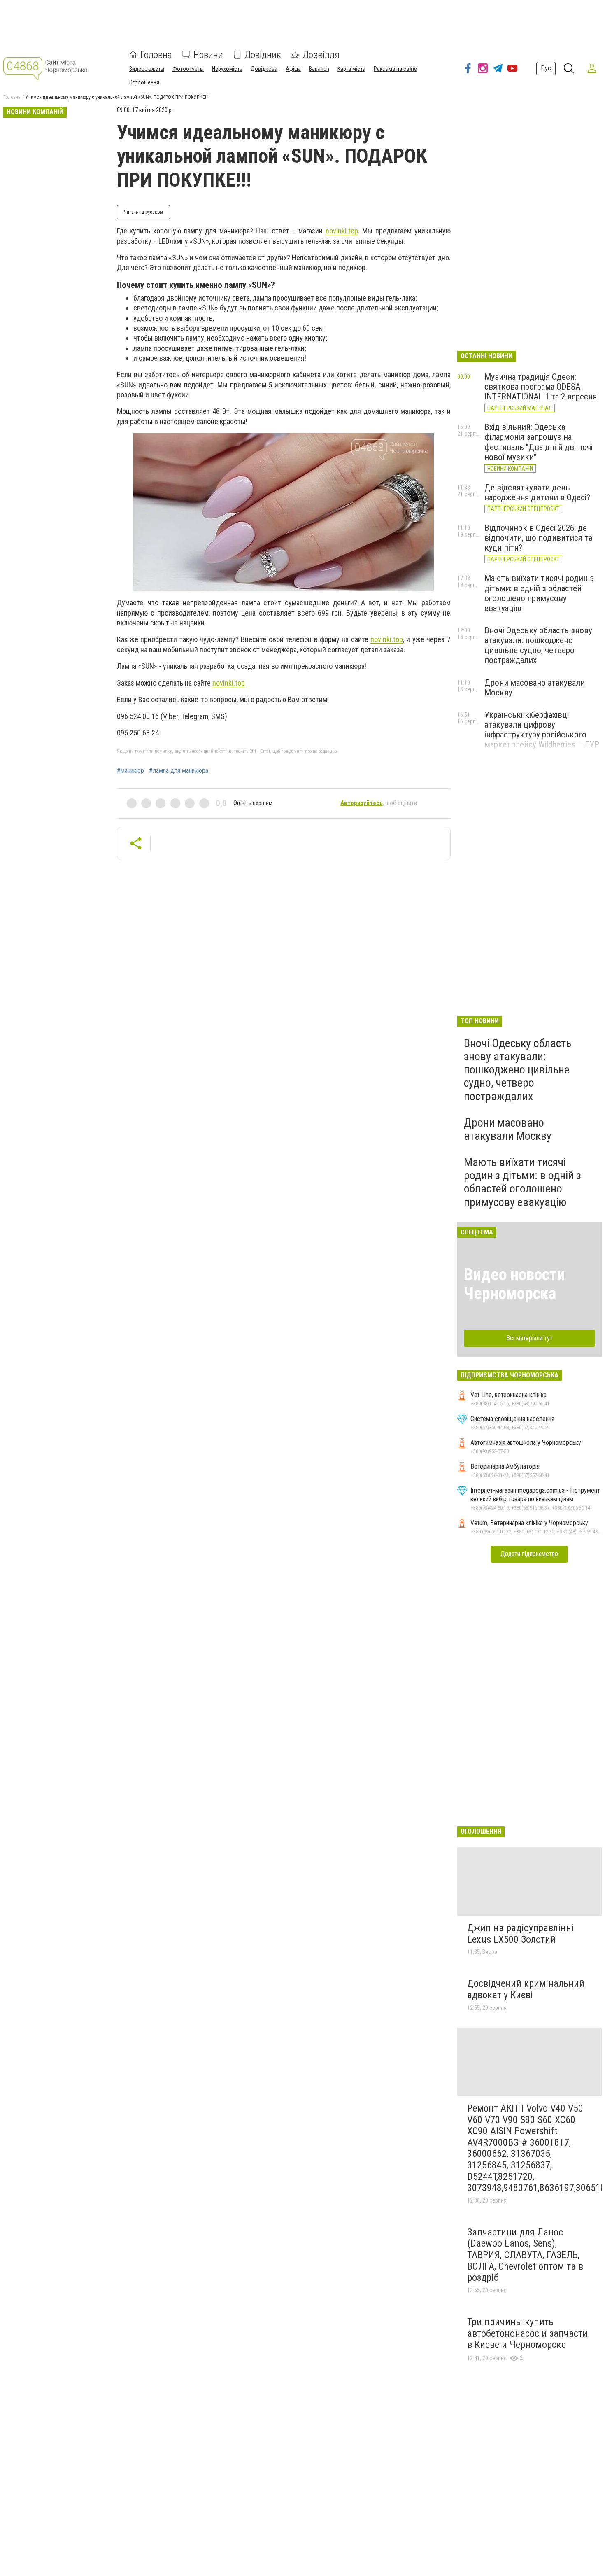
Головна (156, 55)
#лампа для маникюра (179, 771)
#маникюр (130, 771)
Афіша (293, 69)
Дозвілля (321, 55)
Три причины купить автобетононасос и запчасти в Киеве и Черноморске (527, 2333)
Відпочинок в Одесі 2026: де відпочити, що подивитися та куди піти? (538, 538)
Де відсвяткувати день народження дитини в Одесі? (537, 492)
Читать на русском (143, 212)
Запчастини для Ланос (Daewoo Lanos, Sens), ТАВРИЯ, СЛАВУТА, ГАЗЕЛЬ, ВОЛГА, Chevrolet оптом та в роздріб (525, 2255)
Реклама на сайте (395, 69)
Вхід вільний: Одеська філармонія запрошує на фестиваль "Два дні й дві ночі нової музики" (539, 442)
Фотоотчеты (188, 69)
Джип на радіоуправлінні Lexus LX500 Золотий (520, 1934)
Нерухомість (227, 69)
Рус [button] (546, 68)
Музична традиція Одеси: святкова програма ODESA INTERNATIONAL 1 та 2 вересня (541, 387)
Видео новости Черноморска (514, 1284)
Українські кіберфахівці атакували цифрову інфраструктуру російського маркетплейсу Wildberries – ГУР (542, 730)
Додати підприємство (529, 1554)
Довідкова (264, 69)
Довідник (263, 55)
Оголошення (144, 82)
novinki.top (342, 231)
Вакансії (319, 69)
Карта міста (351, 69)
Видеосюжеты (147, 69)
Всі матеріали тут (529, 1338)
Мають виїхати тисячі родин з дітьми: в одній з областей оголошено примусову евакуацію (539, 593)
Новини (208, 55)
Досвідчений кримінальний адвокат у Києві (526, 1989)
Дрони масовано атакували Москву (508, 1129)
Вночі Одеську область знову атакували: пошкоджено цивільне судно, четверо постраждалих (538, 645)
